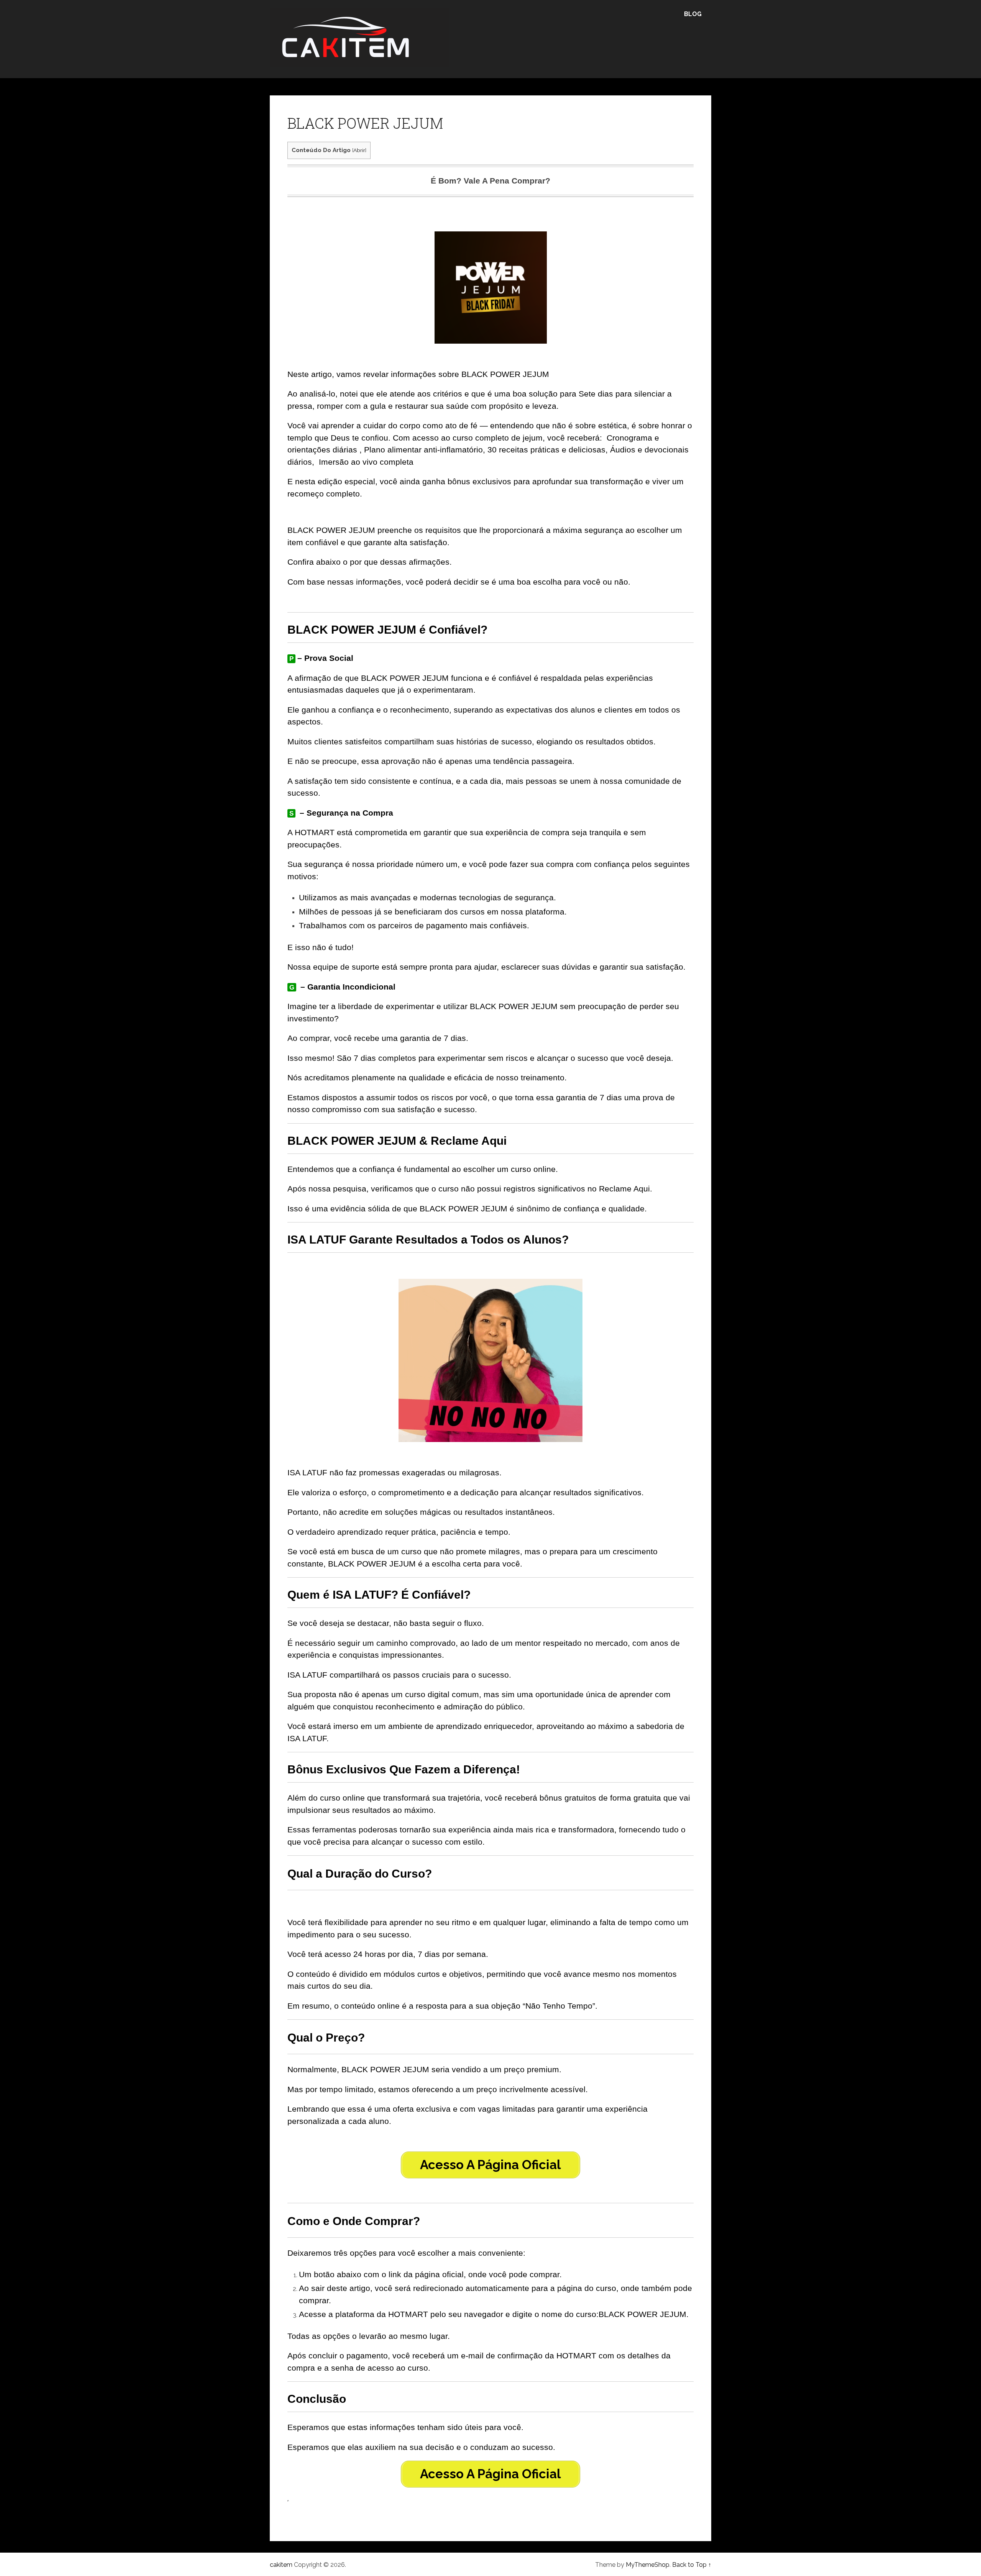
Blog (693, 14)
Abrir (359, 150)
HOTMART (315, 832)
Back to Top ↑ (692, 2565)
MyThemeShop (648, 2565)
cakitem (281, 2565)
